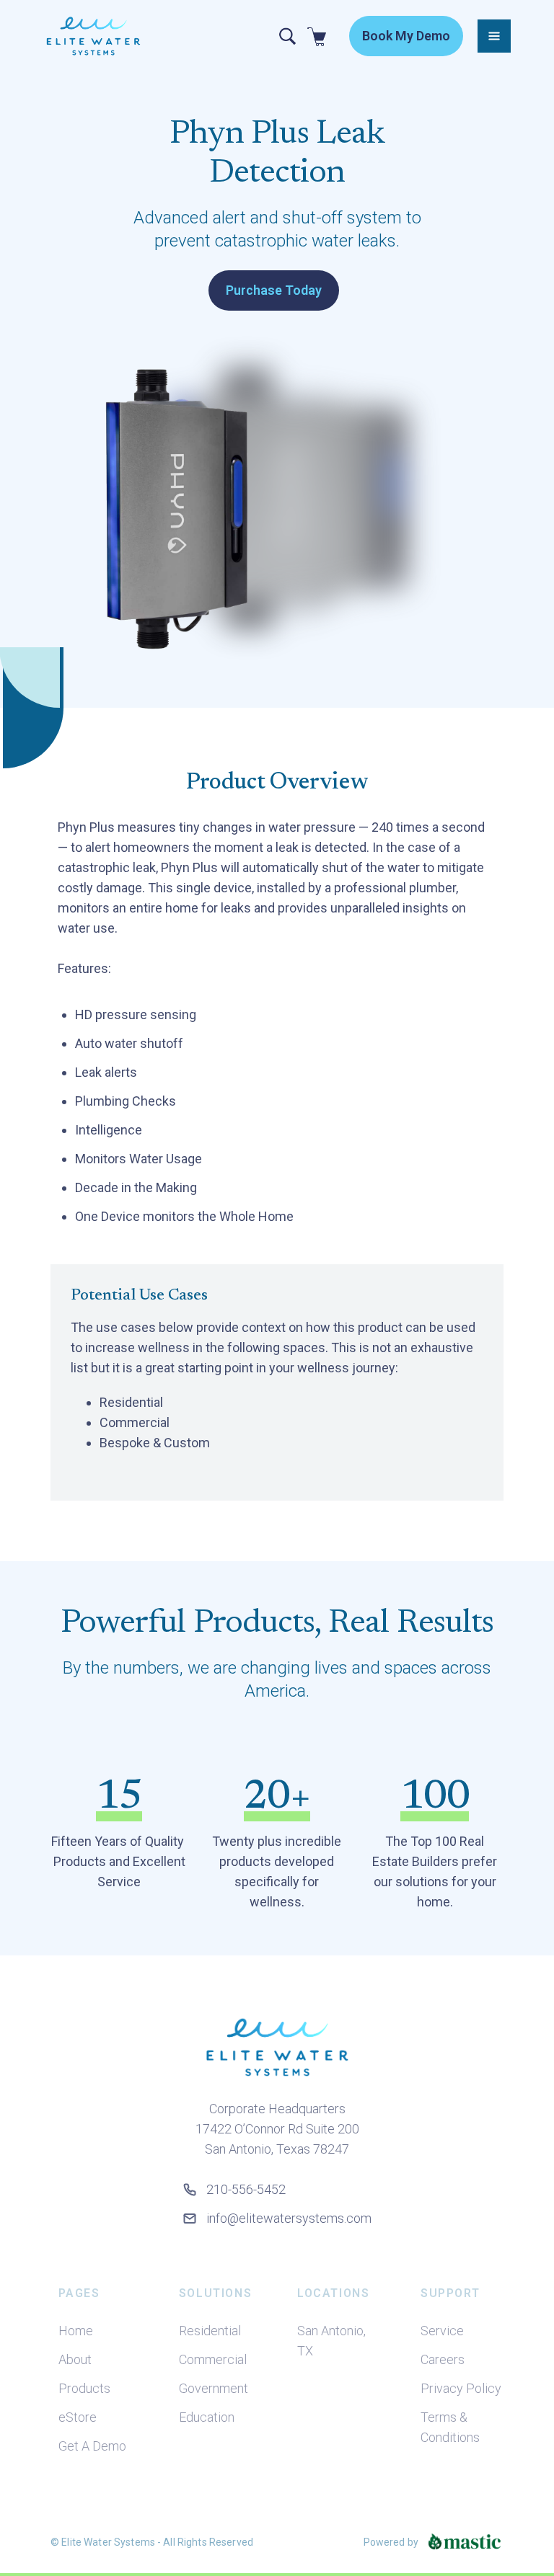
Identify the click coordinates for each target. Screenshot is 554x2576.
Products (84, 2388)
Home (76, 2331)
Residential (210, 2331)
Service (442, 2331)
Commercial (213, 2359)
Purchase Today (274, 290)
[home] (93, 36)
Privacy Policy (461, 2388)
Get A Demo (92, 2446)
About (75, 2359)
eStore (78, 2417)
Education (207, 2417)
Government (214, 2388)
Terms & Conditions (450, 2427)
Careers (443, 2359)
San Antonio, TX (331, 2341)
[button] (494, 36)
